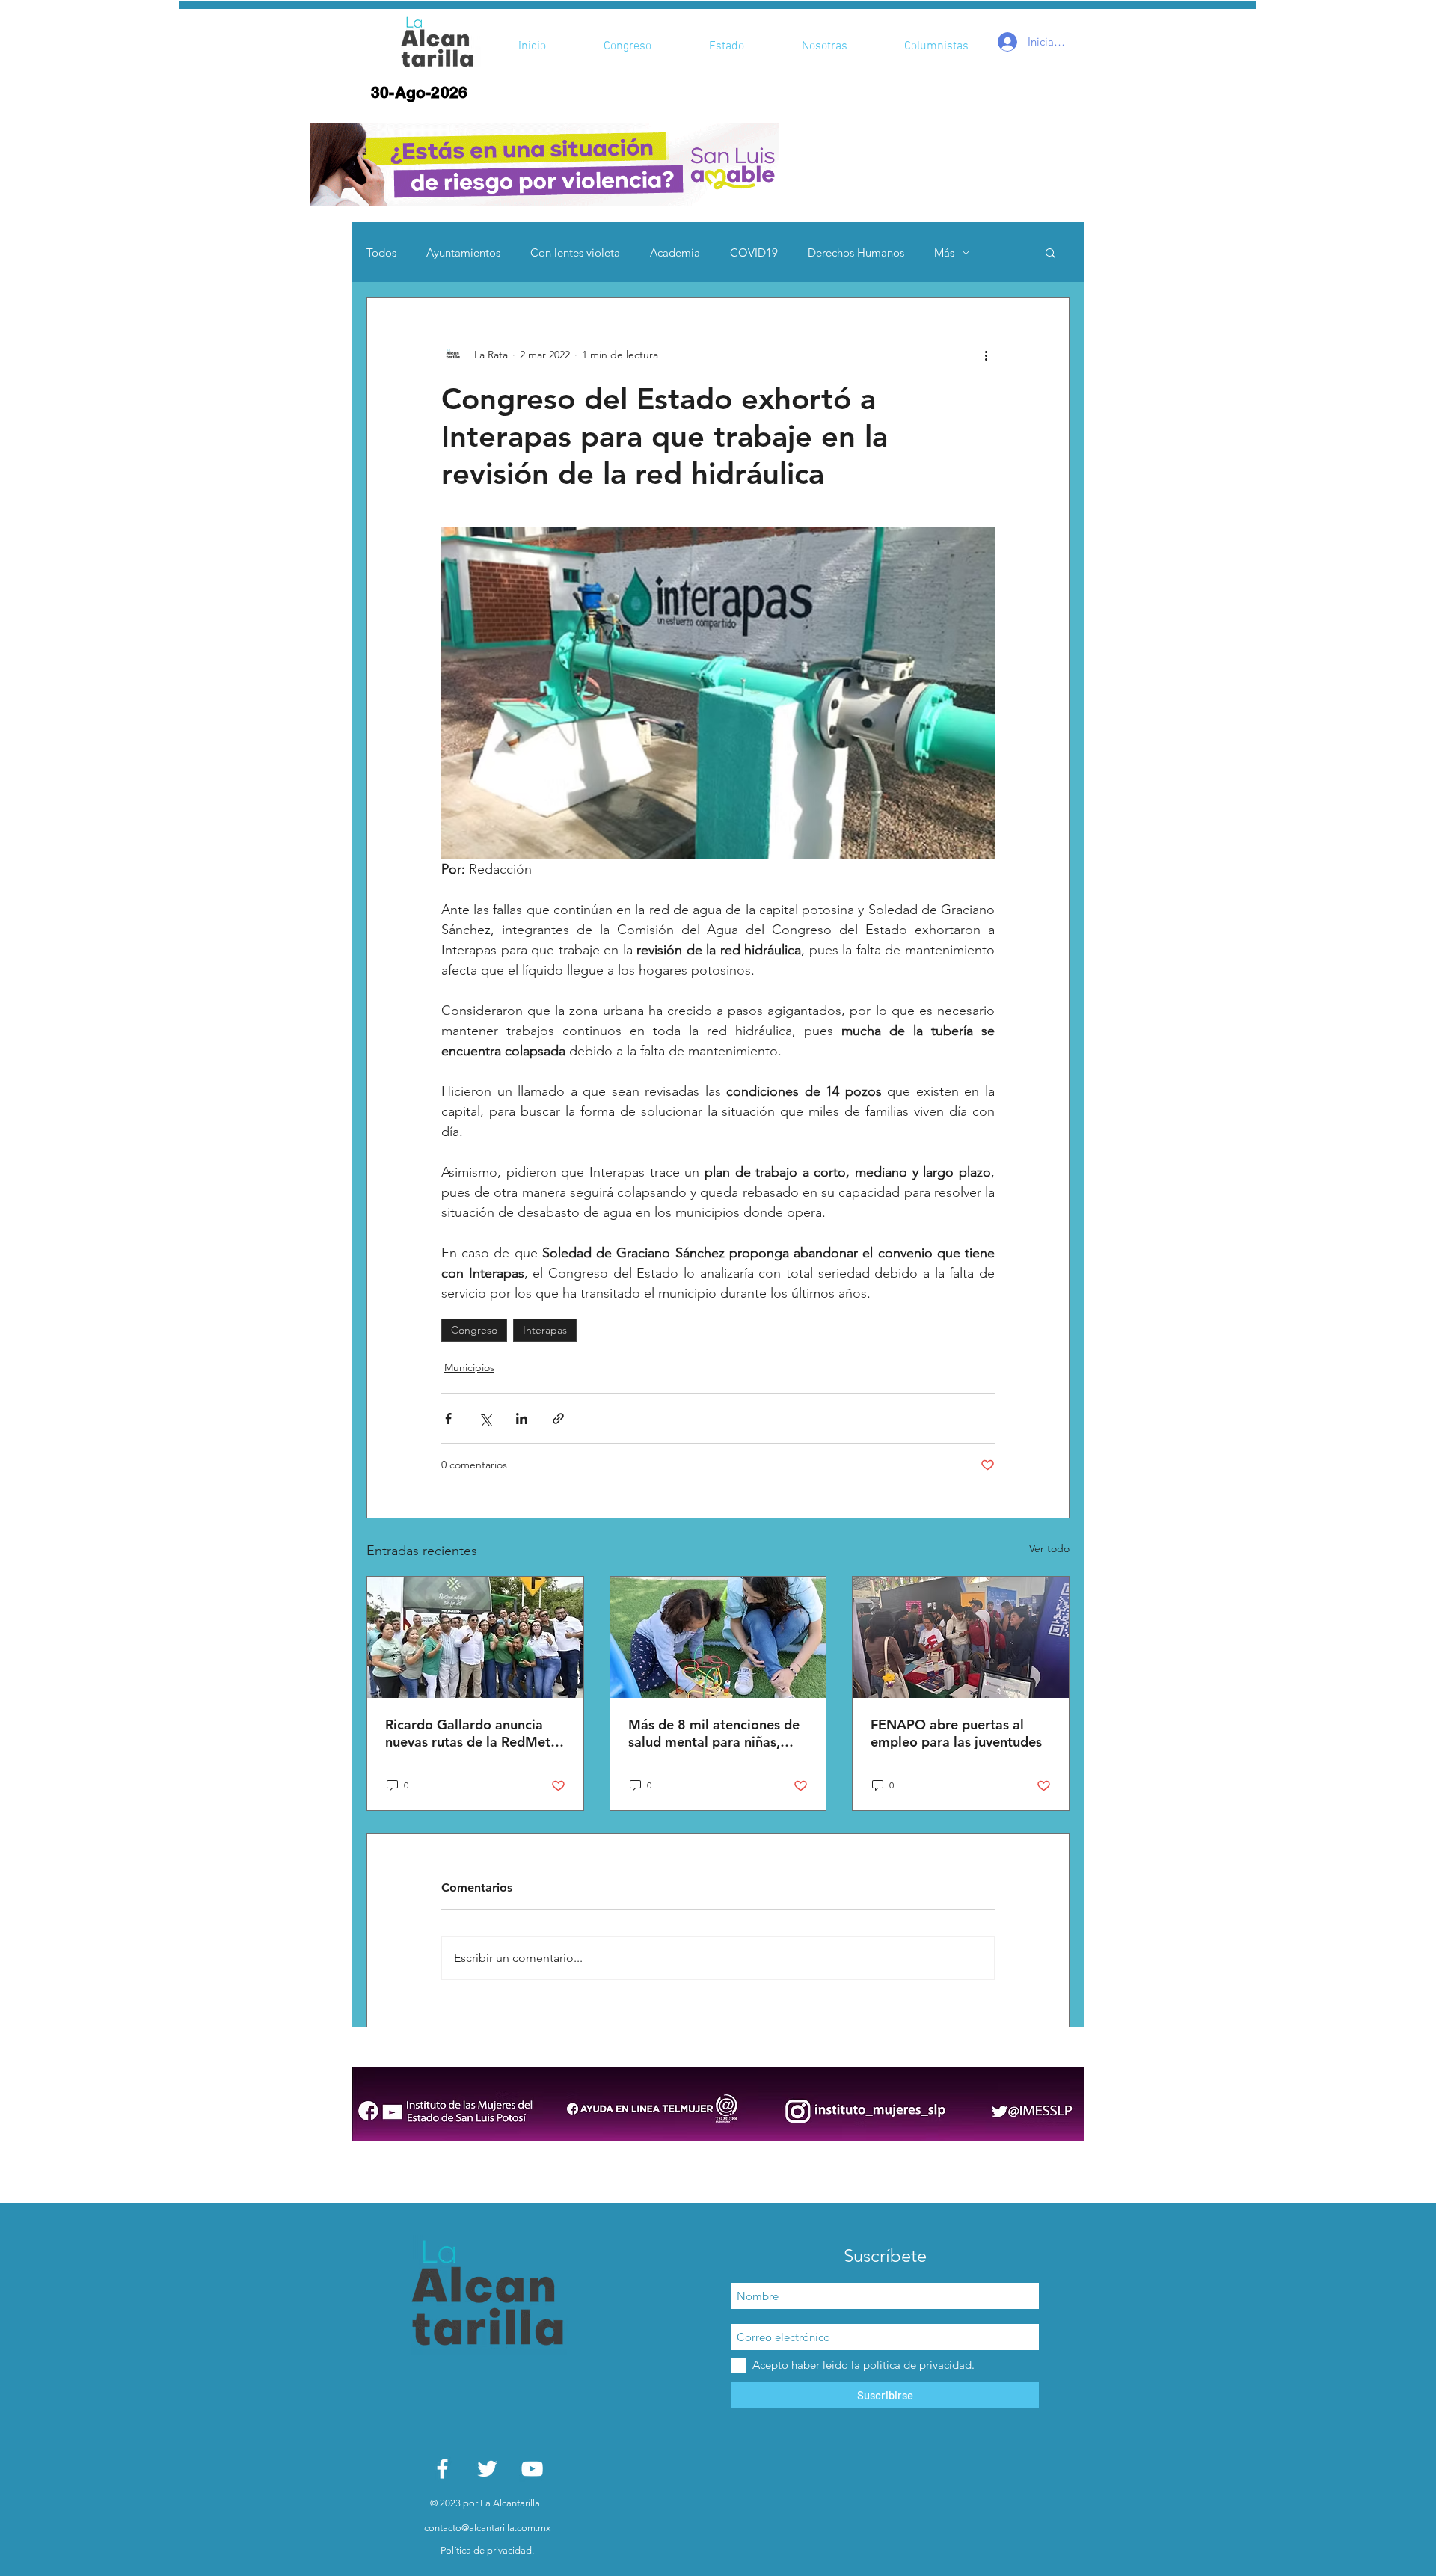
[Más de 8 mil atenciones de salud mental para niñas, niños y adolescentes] (718, 1637)
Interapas (545, 1330)
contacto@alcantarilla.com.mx (487, 2528)
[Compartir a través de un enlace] (558, 1419)
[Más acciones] (986, 355)
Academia (675, 252)
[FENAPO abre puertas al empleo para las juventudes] (961, 1637)
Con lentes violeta (575, 252)
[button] (544, 165)
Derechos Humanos (856, 252)
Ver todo (1049, 1548)
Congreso (474, 1330)
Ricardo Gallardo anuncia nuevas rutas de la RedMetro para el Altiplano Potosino (475, 1733)
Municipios (469, 1367)
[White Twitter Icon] (487, 2469)
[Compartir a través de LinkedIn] (522, 1419)
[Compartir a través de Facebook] (448, 1419)
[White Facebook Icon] (442, 2469)
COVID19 (754, 252)
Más (944, 252)
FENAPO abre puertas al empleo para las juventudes (956, 1733)
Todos (381, 252)
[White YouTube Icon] (532, 2469)
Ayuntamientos (463, 252)
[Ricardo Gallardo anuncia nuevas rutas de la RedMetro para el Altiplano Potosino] (475, 1637)
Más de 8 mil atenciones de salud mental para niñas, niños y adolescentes (714, 1733)
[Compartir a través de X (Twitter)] (485, 1419)
